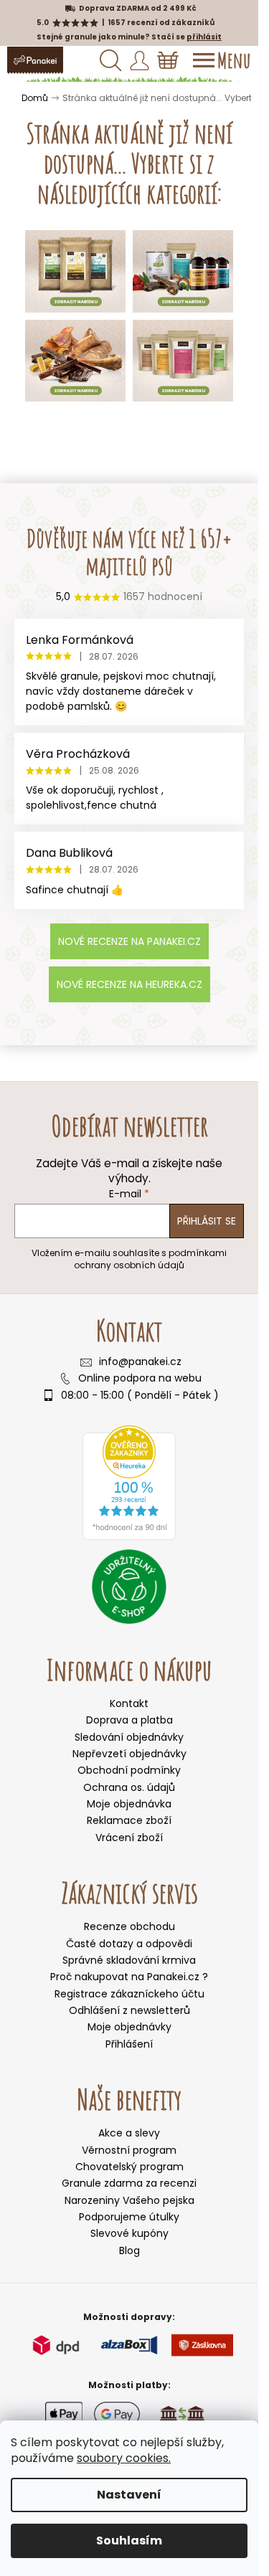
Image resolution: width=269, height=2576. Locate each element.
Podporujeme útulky (129, 2217)
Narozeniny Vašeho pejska (129, 2201)
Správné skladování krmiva (129, 1960)
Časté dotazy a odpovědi (129, 1944)
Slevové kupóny (129, 2234)
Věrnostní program (129, 2150)
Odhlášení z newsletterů (129, 2011)
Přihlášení (129, 2044)
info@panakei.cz (140, 1362)
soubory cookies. (124, 2458)
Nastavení (129, 2495)
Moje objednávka (129, 1804)
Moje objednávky (129, 2027)
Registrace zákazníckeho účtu (129, 1994)
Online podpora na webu (140, 1378)
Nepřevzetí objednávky (129, 1754)
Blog (129, 2251)
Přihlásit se (207, 1221)
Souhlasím (129, 2541)
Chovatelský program (129, 2167)
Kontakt (129, 1703)
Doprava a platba (129, 1720)
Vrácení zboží (129, 1838)
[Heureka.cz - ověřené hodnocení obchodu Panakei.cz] (129, 1483)
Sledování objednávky (129, 1737)
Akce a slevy (129, 2133)
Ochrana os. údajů (129, 1787)
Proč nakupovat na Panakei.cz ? (129, 1977)
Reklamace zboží (129, 1820)
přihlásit (204, 37)
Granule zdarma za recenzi (129, 2183)
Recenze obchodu (129, 1927)
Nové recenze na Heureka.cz (129, 984)
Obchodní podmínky (129, 1770)
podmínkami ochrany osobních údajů (150, 1259)
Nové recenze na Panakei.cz (129, 941)
